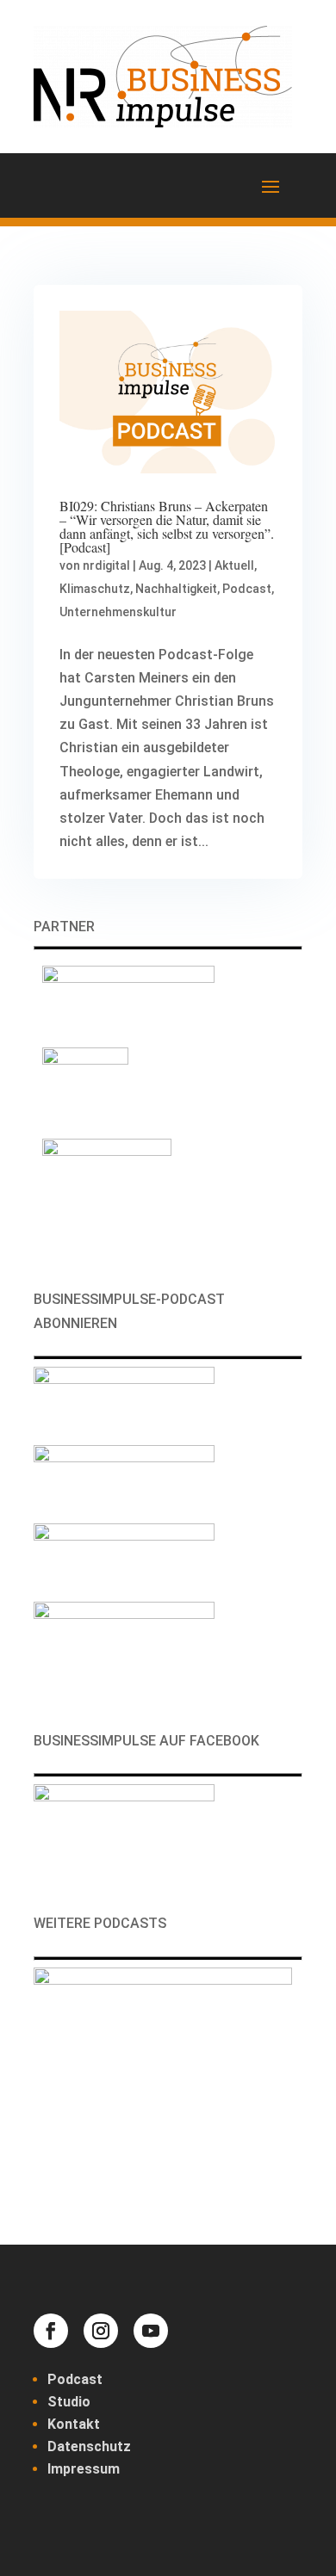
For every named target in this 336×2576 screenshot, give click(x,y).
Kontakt (74, 2424)
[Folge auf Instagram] (101, 2331)
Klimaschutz (95, 589)
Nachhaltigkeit (176, 589)
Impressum (84, 2469)
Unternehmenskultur (118, 612)
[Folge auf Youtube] (151, 2331)
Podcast (247, 589)
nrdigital (106, 565)
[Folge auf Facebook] (51, 2331)
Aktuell (234, 565)
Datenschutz (89, 2446)
